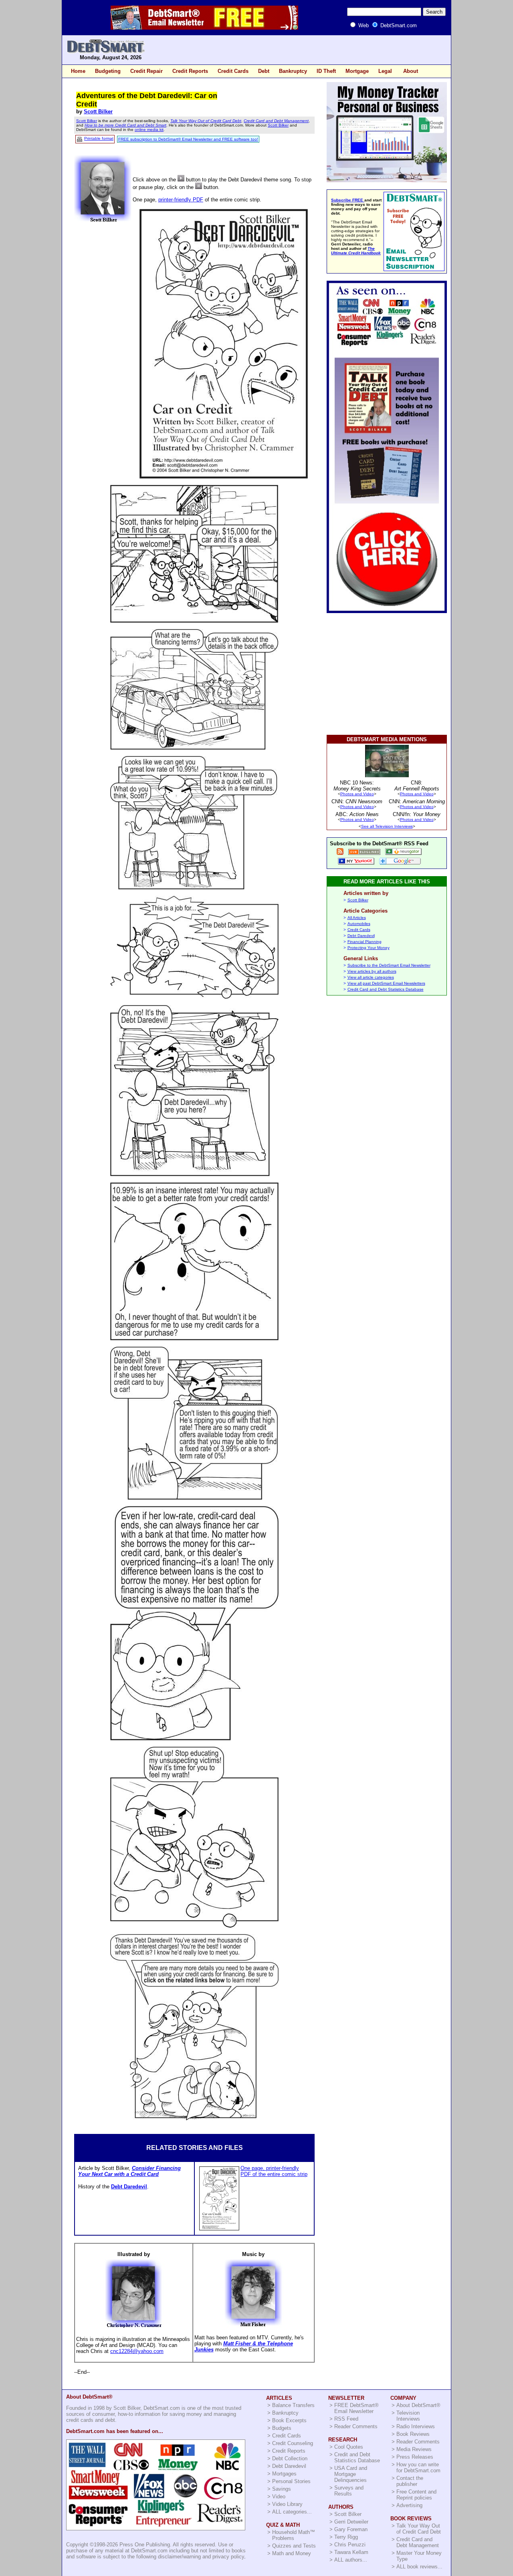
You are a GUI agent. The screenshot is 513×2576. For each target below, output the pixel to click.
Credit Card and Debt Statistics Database (386, 989)
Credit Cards (233, 71)
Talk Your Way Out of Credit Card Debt (206, 121)
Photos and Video (357, 794)
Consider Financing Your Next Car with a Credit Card (129, 2171)
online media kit (149, 130)
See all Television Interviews (387, 826)
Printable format (99, 138)
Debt (264, 71)
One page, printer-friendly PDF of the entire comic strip (274, 2171)
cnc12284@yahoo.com (137, 2351)
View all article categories (371, 977)
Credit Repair (146, 71)
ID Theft (326, 71)
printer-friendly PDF (181, 200)
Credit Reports (190, 71)
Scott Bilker (98, 112)
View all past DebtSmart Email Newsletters (386, 983)
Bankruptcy (293, 71)
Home (78, 71)
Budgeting (108, 71)
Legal (385, 71)
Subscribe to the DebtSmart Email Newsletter (389, 965)
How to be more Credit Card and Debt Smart (125, 125)
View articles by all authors (372, 971)
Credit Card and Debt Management (276, 121)
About (411, 71)
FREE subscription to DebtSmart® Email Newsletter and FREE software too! (188, 139)
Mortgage (357, 71)
